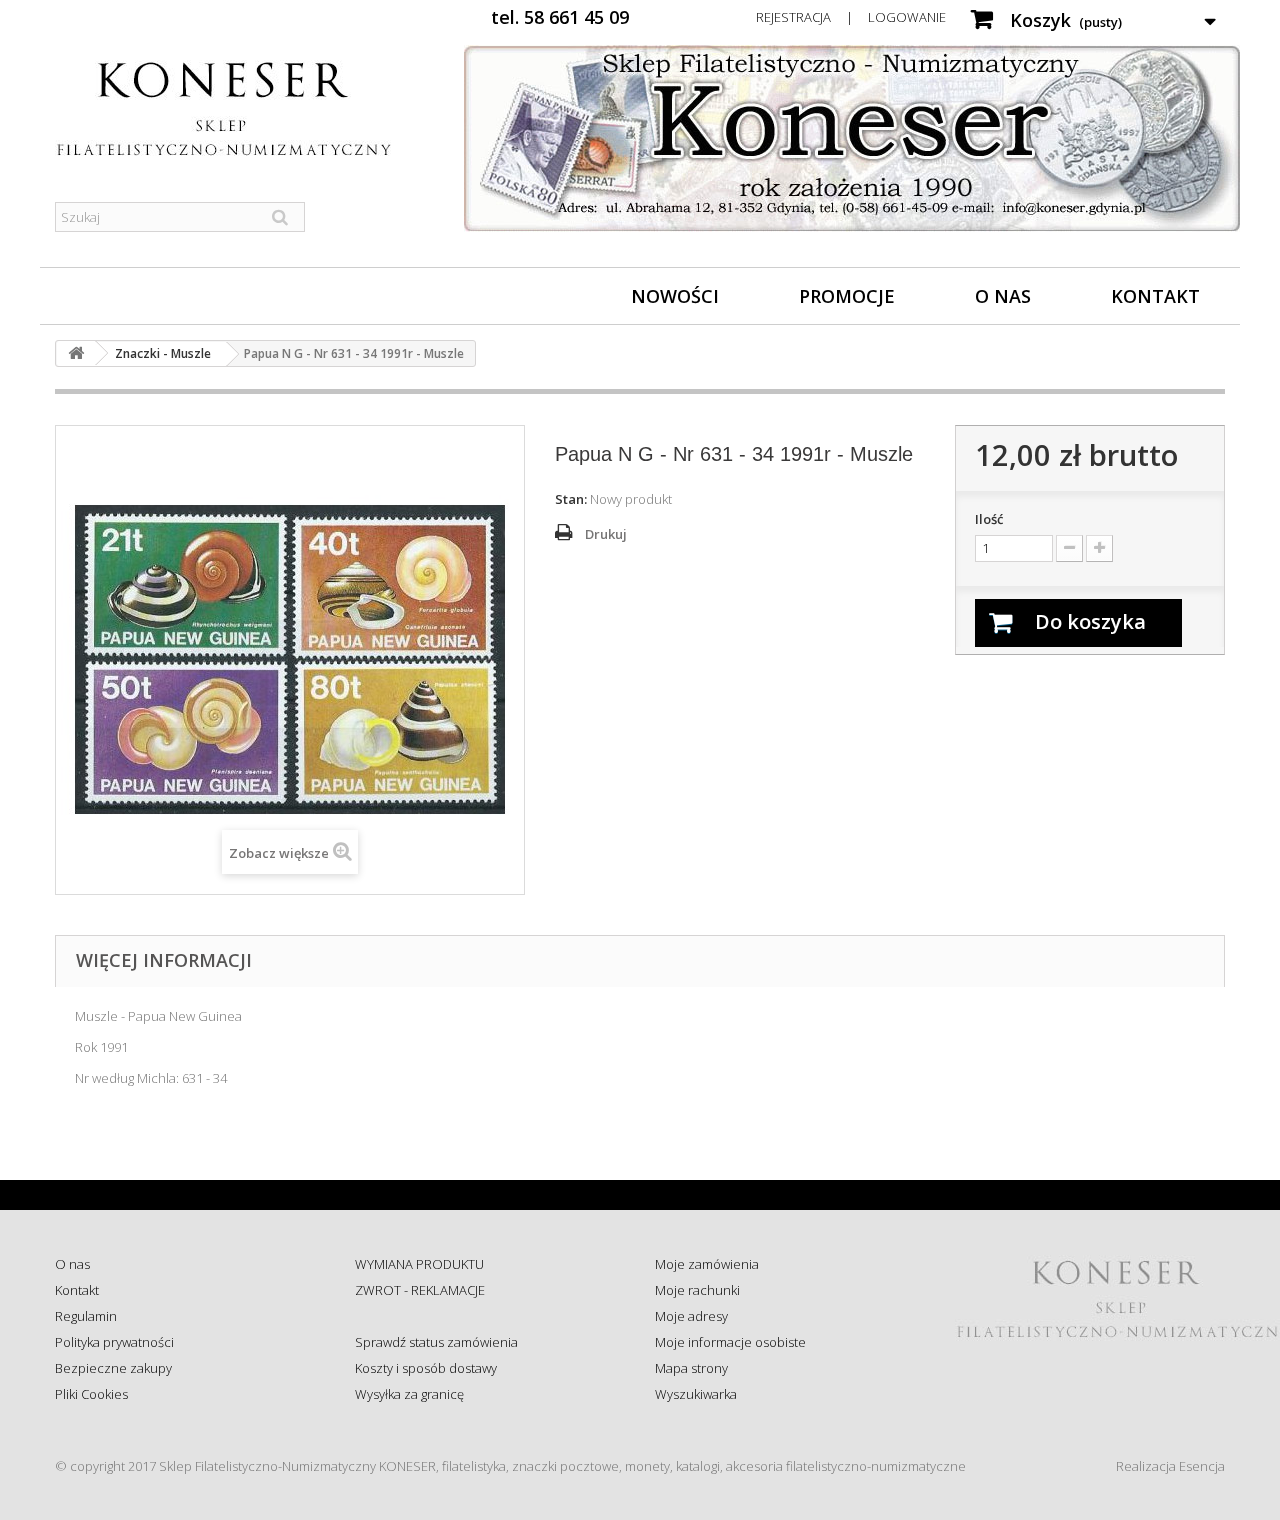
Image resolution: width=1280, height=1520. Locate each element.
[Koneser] (240, 109)
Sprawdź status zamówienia (436, 1342)
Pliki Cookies (91, 1394)
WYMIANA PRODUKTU (419, 1264)
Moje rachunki (697, 1290)
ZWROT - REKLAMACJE (420, 1290)
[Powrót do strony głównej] (76, 353)
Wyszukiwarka (696, 1394)
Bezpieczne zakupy (113, 1368)
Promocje (847, 296)
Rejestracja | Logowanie (851, 17)
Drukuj (606, 534)
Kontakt (1155, 296)
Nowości (675, 296)
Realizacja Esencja (1170, 1466)
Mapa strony (691, 1368)
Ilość (989, 519)
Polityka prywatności (114, 1342)
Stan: (571, 499)
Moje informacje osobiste (730, 1342)
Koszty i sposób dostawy (426, 1368)
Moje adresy (691, 1316)
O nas (1003, 296)
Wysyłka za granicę (409, 1394)
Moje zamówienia (707, 1264)
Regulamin (86, 1316)
